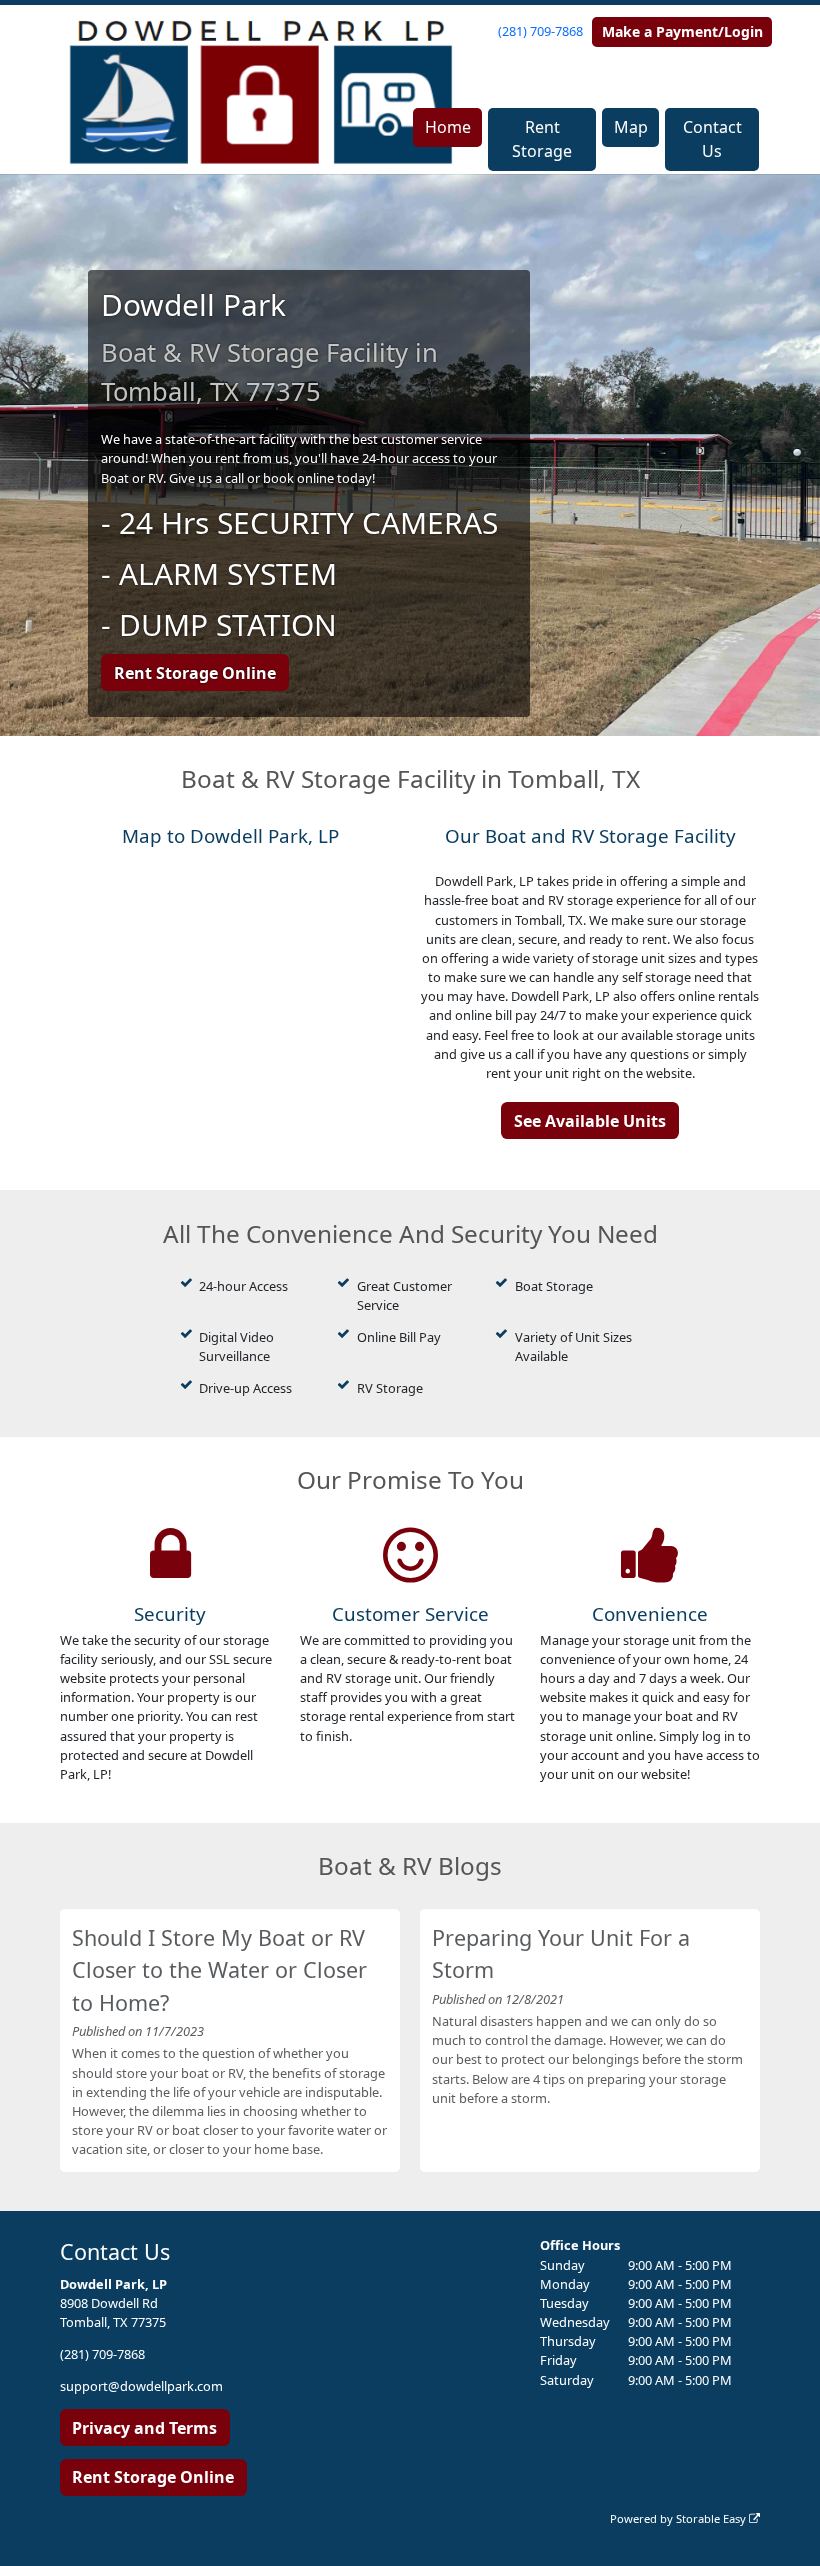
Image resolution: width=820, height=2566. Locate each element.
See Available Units (590, 1121)
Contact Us (712, 139)
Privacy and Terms (144, 2428)
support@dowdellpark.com (141, 2386)
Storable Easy (712, 2518)
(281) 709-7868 (540, 31)
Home (448, 127)
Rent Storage (542, 139)
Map (631, 127)
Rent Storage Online (195, 673)
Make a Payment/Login (682, 31)
